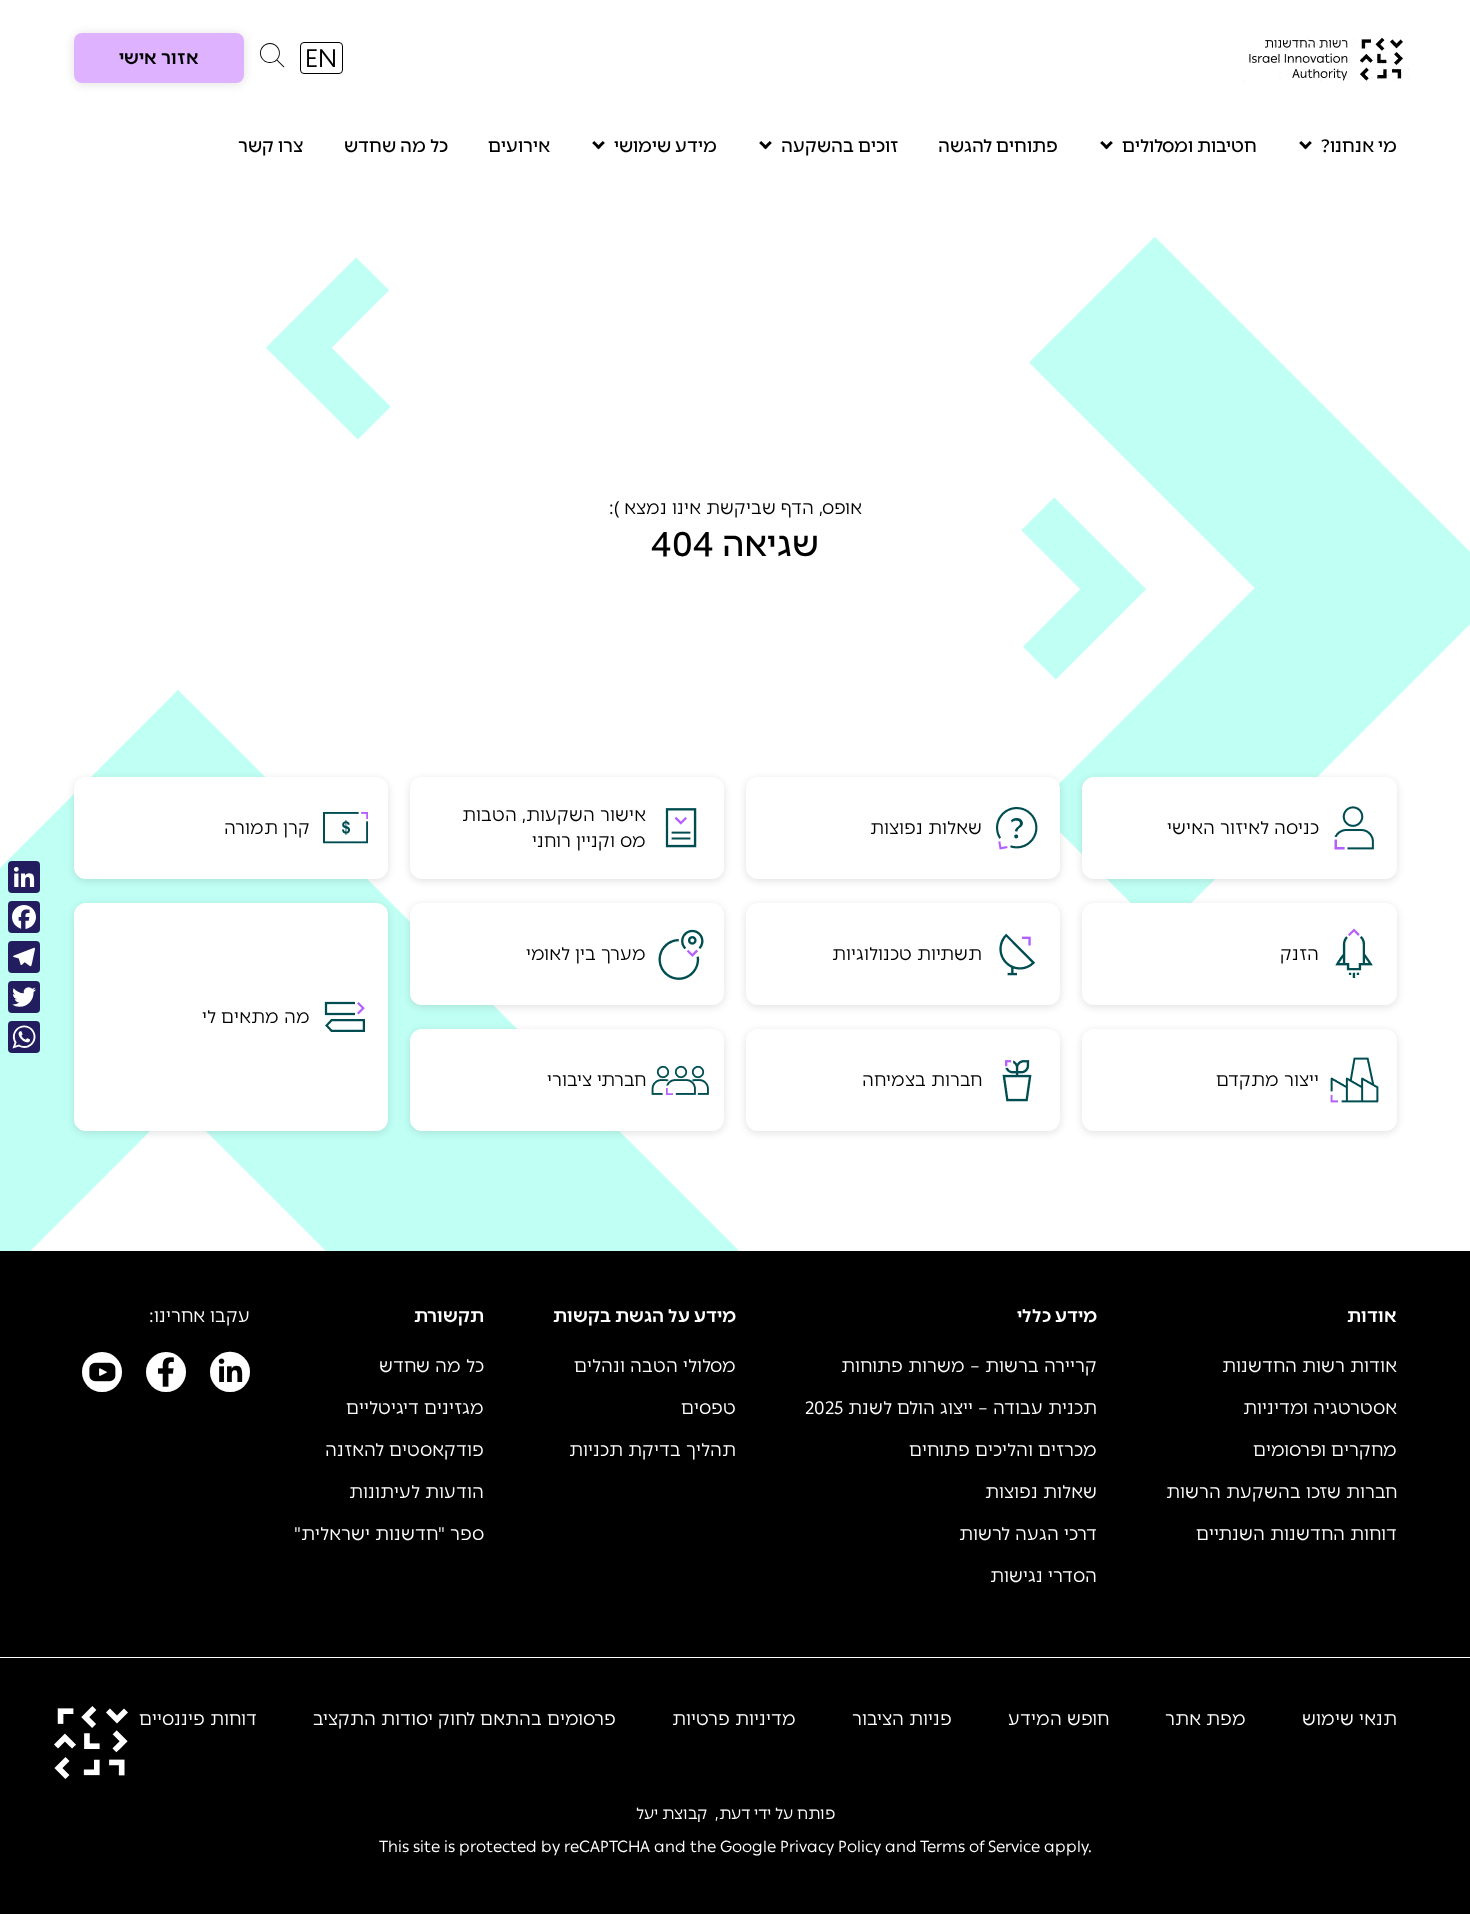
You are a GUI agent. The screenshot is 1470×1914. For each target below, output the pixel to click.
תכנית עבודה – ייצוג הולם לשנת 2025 (951, 1408)
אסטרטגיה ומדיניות (1320, 1408)
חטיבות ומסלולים (1189, 146)
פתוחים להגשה (998, 146)
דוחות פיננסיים (198, 1719)
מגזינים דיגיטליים (415, 1408)
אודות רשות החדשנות (1309, 1366)
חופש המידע (1058, 1719)
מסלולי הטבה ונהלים (655, 1366)
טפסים (708, 1408)
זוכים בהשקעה (839, 146)
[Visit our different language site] (321, 58)
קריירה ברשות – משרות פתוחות (969, 1366)
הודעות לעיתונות (416, 1492)
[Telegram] (24, 957)
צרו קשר (271, 146)
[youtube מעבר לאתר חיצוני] (102, 1376)
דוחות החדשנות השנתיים (1296, 1534)
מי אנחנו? (1359, 146)
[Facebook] (24, 917)
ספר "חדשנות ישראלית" (389, 1534)
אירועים (519, 146)
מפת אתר (1205, 1719)
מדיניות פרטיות (734, 1719)
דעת (734, 1813)
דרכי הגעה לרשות (1028, 1534)
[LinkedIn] (24, 877)
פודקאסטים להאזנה (404, 1450)
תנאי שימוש (1349, 1719)
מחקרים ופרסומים (1325, 1450)
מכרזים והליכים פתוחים (1003, 1450)
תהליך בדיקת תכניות (652, 1450)
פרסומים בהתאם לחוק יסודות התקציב (464, 1719)
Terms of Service (980, 1846)
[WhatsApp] (24, 1037)
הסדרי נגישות (1043, 1576)
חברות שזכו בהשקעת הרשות (1281, 1492)
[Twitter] (24, 997)
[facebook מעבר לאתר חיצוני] (166, 1376)
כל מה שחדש (396, 146)
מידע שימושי (665, 146)
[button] (272, 60)
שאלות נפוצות (1041, 1492)
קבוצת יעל (671, 1813)
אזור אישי (159, 58)
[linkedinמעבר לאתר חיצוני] (230, 1376)
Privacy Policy (830, 1846)
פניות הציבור (902, 1719)
